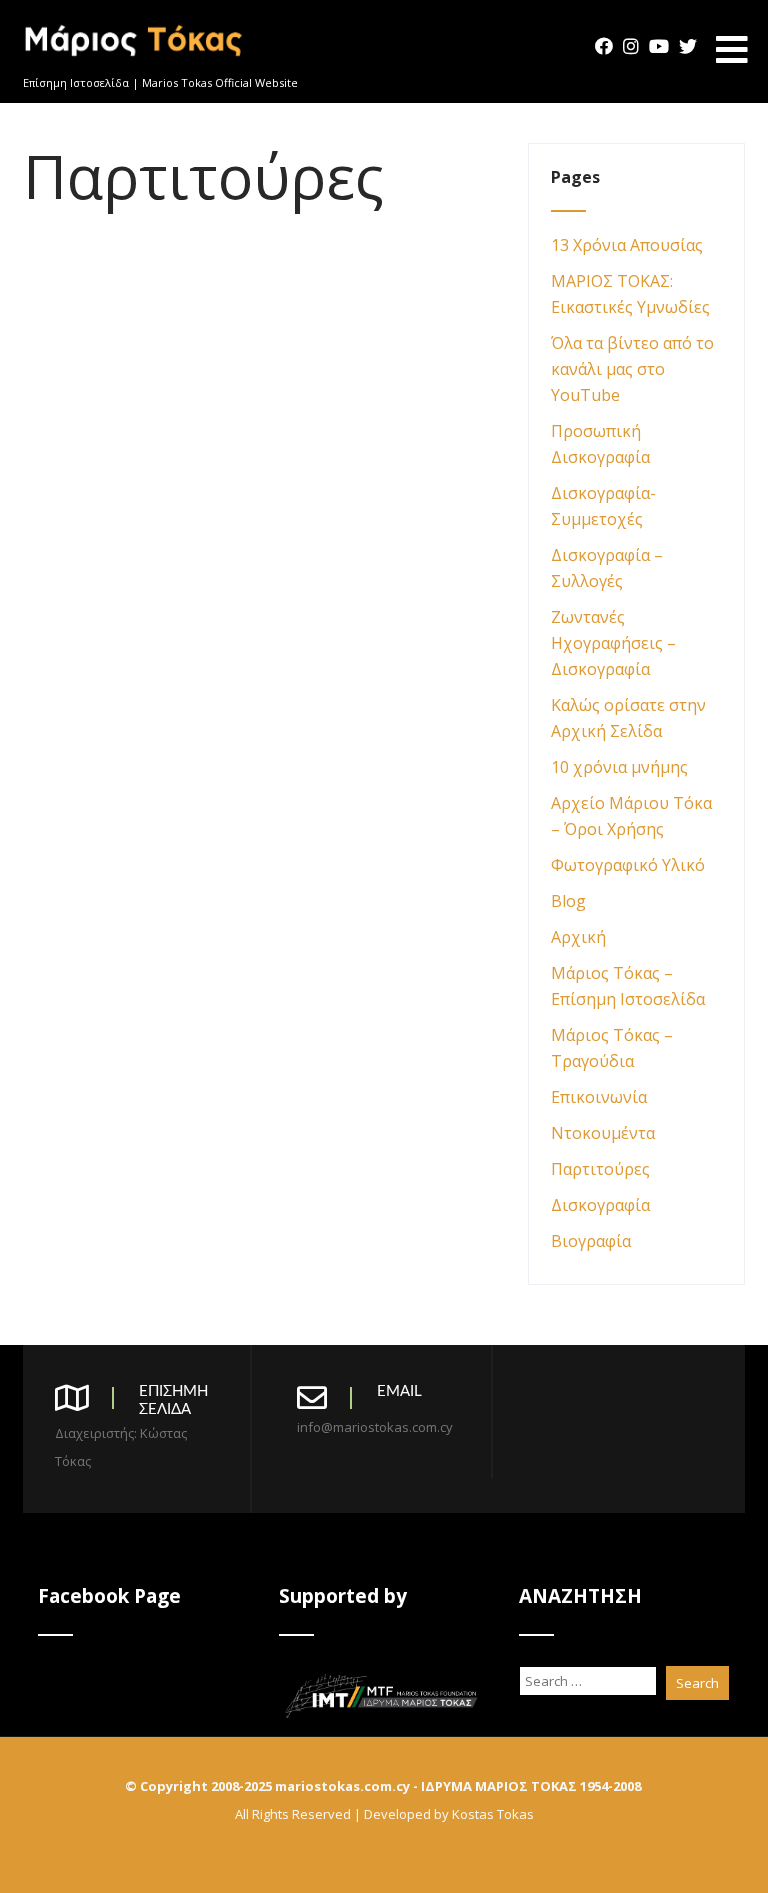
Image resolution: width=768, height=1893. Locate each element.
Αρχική (578, 937)
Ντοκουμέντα (603, 1133)
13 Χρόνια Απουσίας (627, 245)
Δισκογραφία (600, 1205)
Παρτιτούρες (600, 1169)
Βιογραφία (591, 1241)
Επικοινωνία (599, 1097)
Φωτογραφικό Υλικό (628, 865)
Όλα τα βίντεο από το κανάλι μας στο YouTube (632, 369)
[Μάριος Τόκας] (134, 64)
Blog (568, 901)
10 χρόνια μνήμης (619, 767)
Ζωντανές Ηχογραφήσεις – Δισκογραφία (613, 643)
